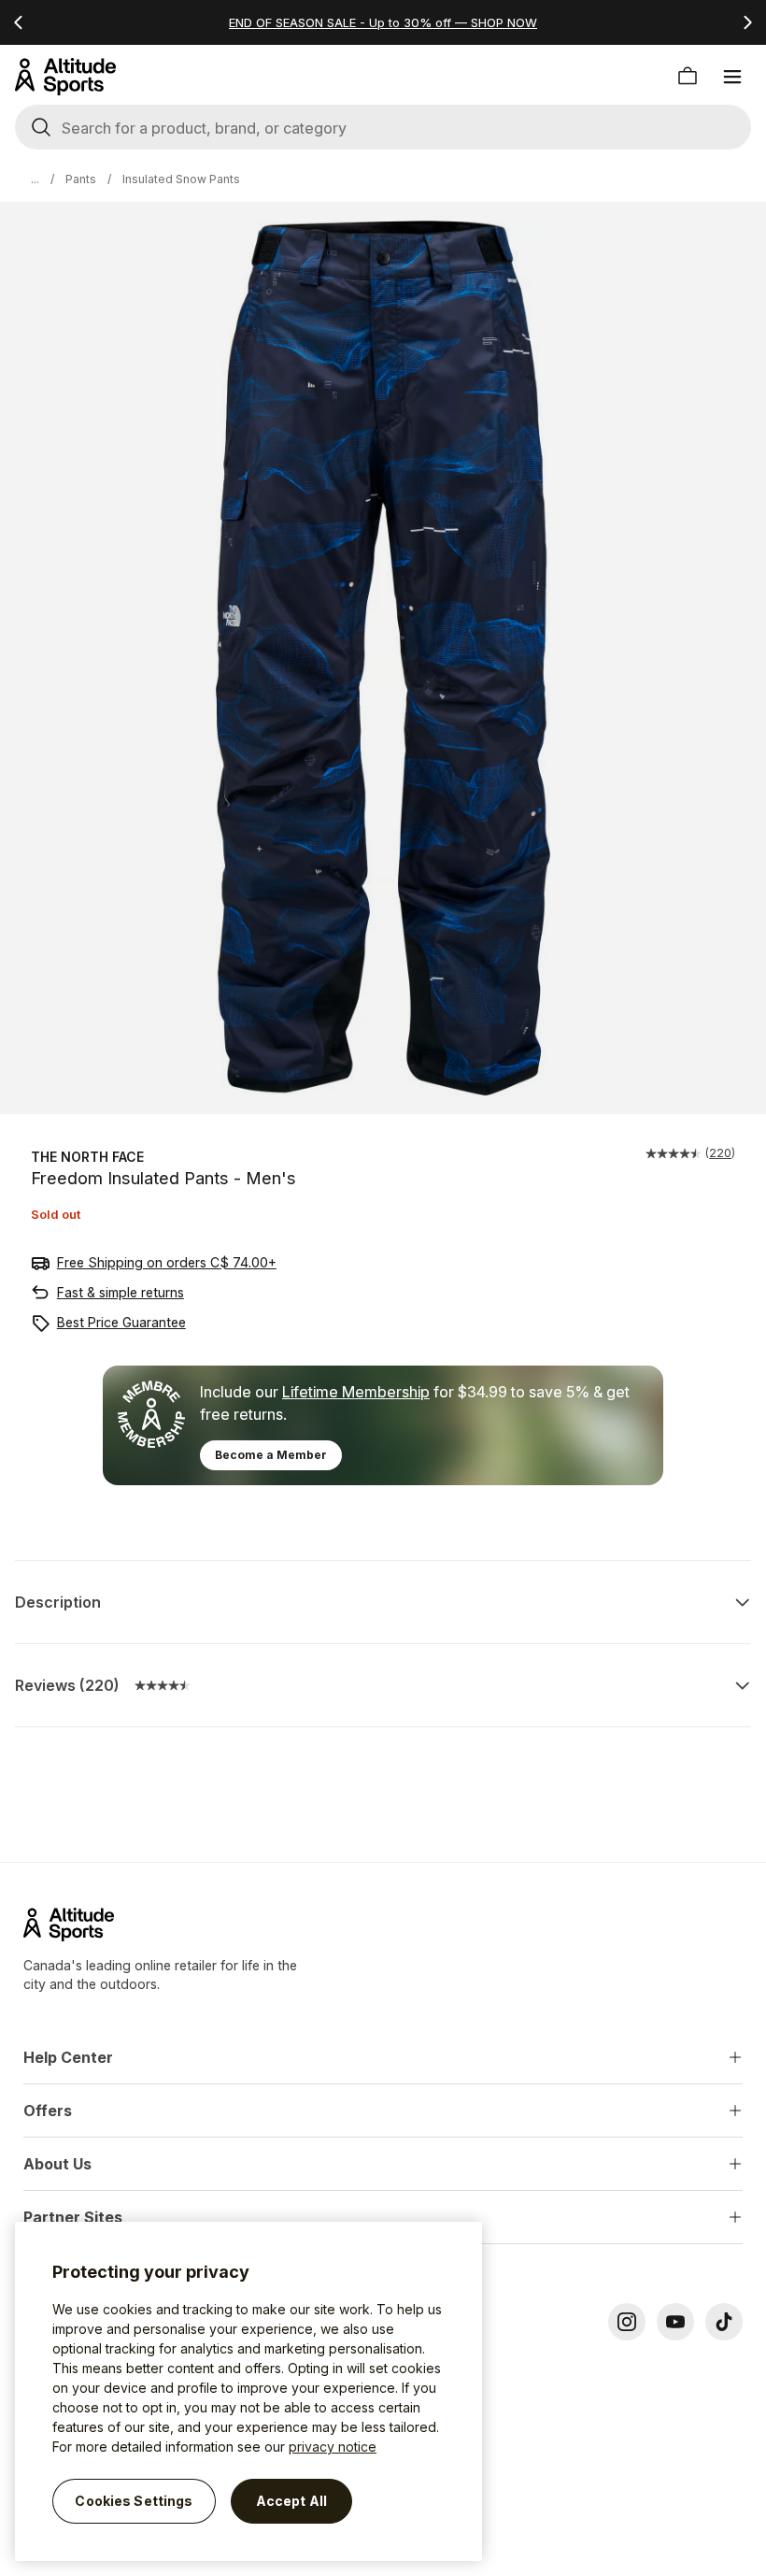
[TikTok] (724, 2322)
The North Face (87, 1157)
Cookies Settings (134, 2501)
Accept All (291, 2501)
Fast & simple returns (121, 1292)
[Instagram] (627, 2322)
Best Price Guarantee (121, 1322)
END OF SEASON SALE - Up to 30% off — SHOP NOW (383, 22)
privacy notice (333, 2447)
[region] (248, 2391)
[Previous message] (19, 22)
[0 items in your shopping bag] (688, 77)
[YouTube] (675, 2322)
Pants (81, 179)
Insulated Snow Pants (181, 179)
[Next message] (747, 22)
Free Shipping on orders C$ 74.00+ (167, 1262)
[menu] (732, 77)
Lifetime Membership (356, 1392)
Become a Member (271, 1455)
